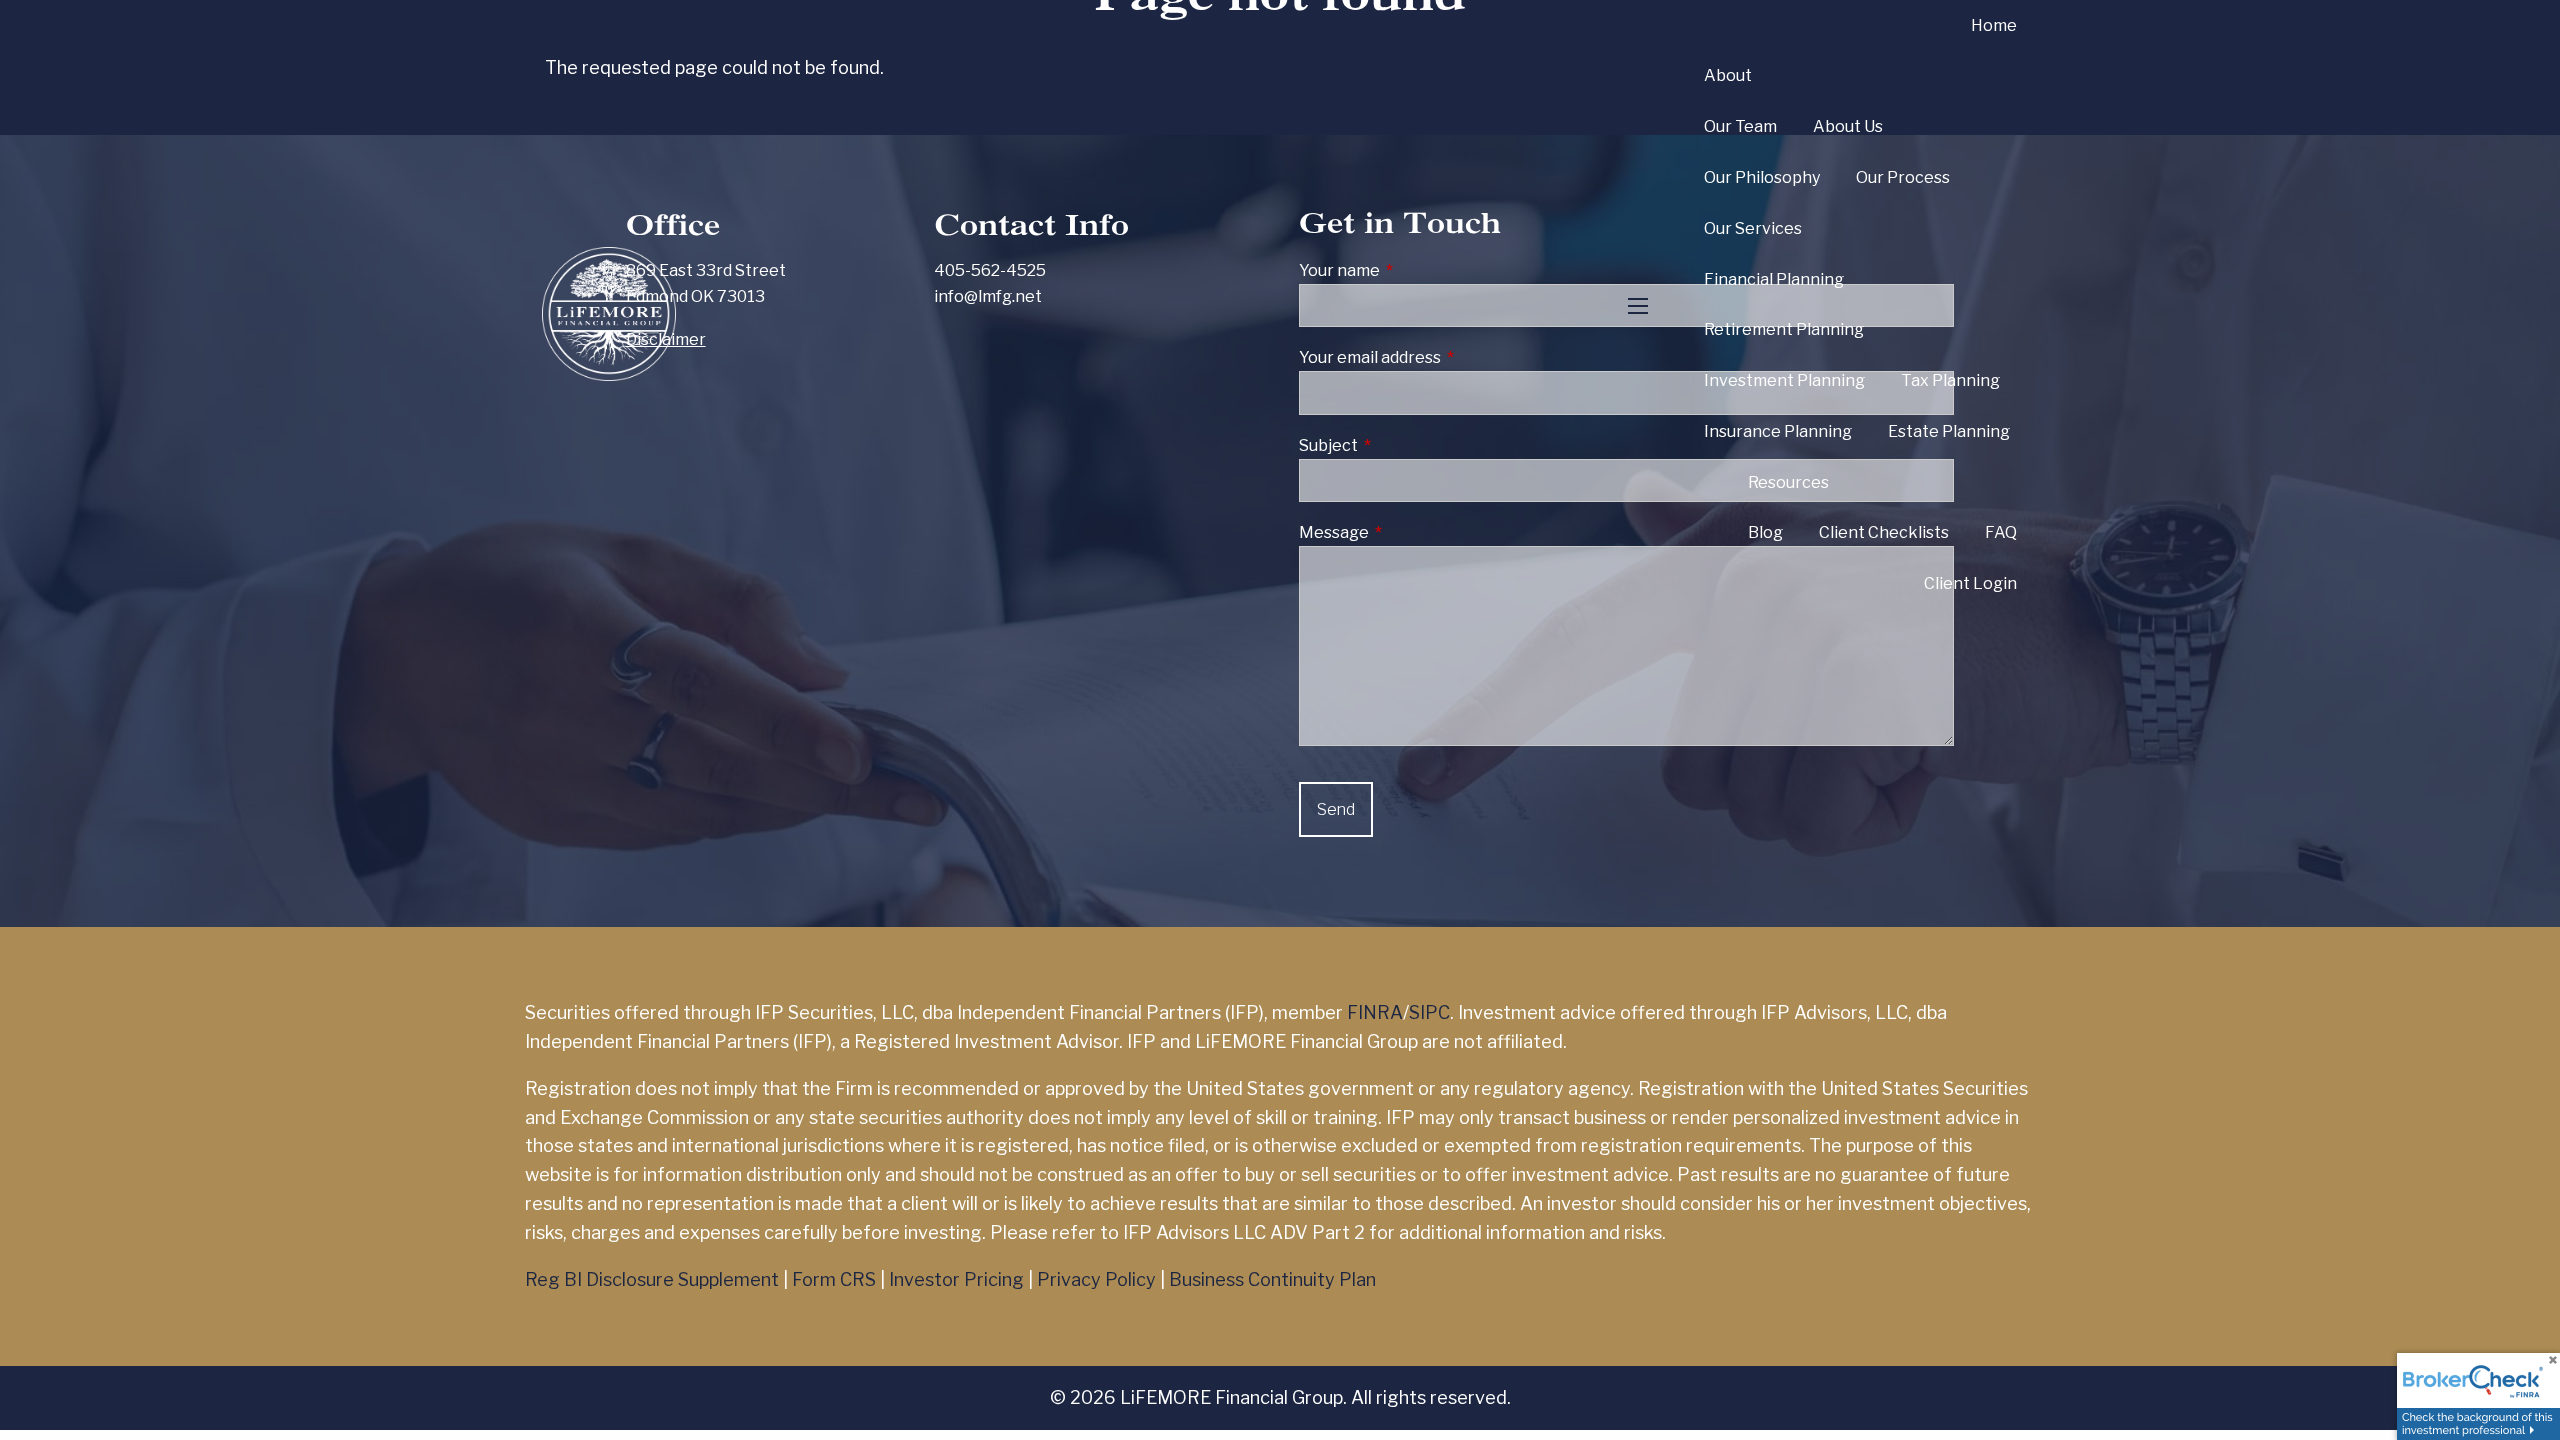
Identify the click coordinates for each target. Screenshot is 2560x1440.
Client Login (1970, 583)
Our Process (1903, 177)
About (1728, 75)
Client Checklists (1884, 532)
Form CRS (834, 1279)
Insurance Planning (1778, 431)
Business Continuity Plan (1272, 1279)
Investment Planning (1784, 380)
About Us (1848, 126)
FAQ (2001, 532)
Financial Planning (1774, 279)
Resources (1788, 482)
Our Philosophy (1762, 177)
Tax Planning (1950, 380)
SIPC (1429, 1012)
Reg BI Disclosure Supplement (652, 1279)
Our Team (1740, 126)
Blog (1765, 532)
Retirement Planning (1784, 329)
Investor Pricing (956, 1279)
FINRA (1375, 1012)
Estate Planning (1949, 431)
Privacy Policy (1096, 1279)
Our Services (1753, 228)
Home (1994, 25)
